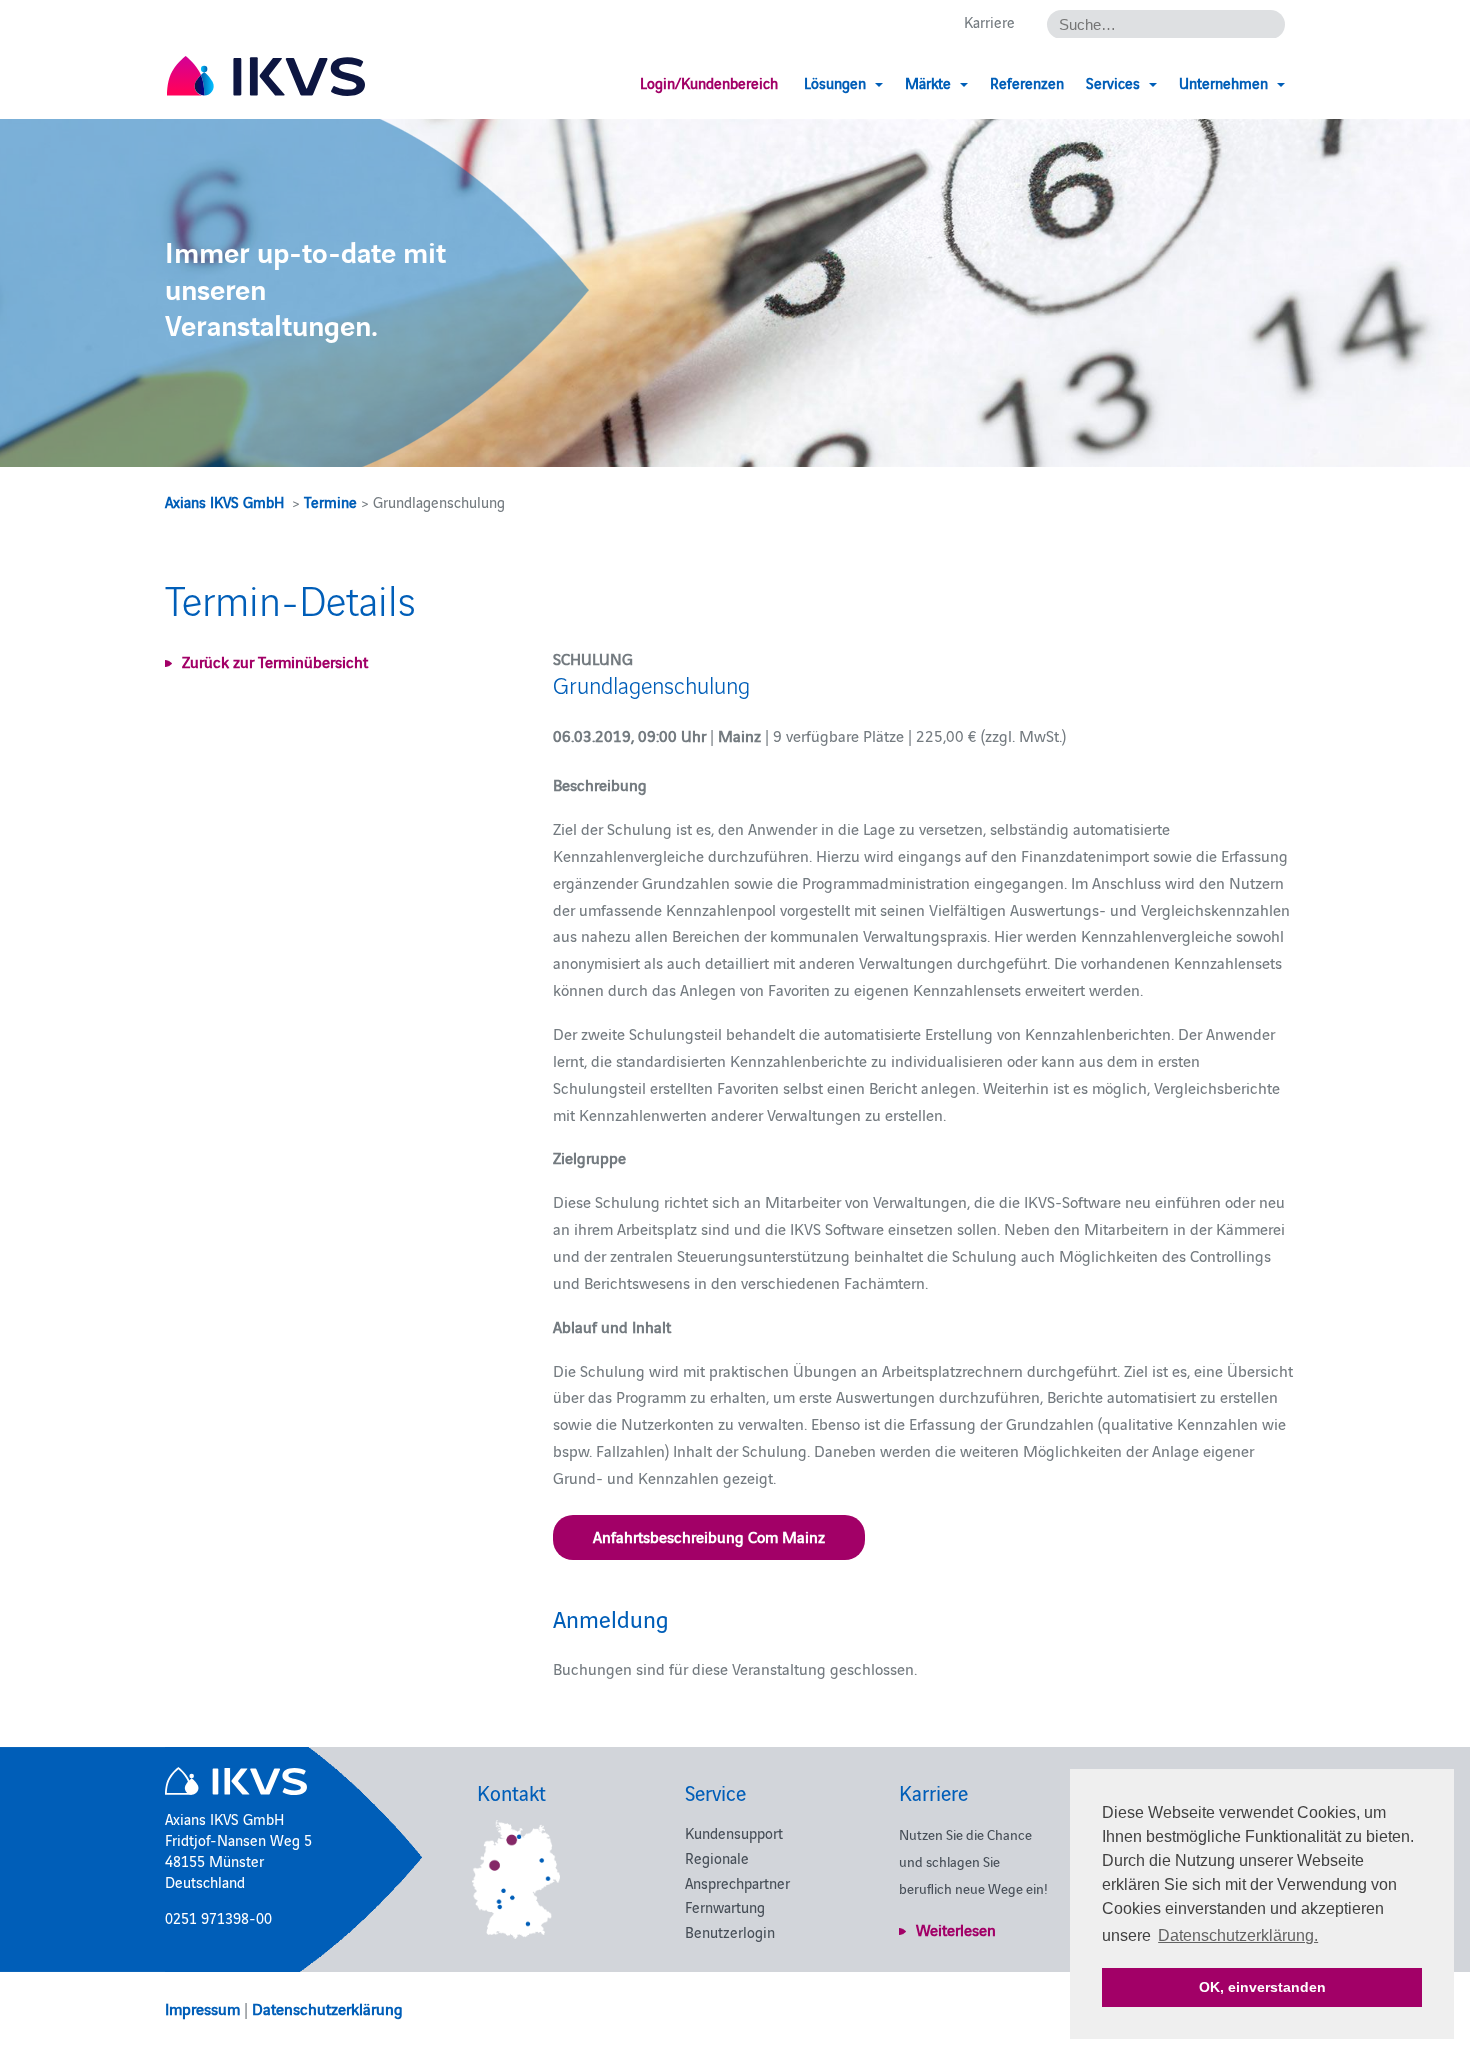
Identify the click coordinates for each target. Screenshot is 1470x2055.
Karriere (989, 21)
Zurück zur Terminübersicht (275, 661)
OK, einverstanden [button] (1262, 1987)
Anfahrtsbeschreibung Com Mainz (709, 1536)
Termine (330, 501)
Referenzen (1027, 82)
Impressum (202, 2008)
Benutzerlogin (730, 1931)
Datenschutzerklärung (327, 2008)
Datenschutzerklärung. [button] (1238, 1935)
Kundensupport (734, 1832)
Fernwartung (725, 1906)
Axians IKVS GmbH (224, 501)
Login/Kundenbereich (709, 82)
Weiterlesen (956, 1929)
